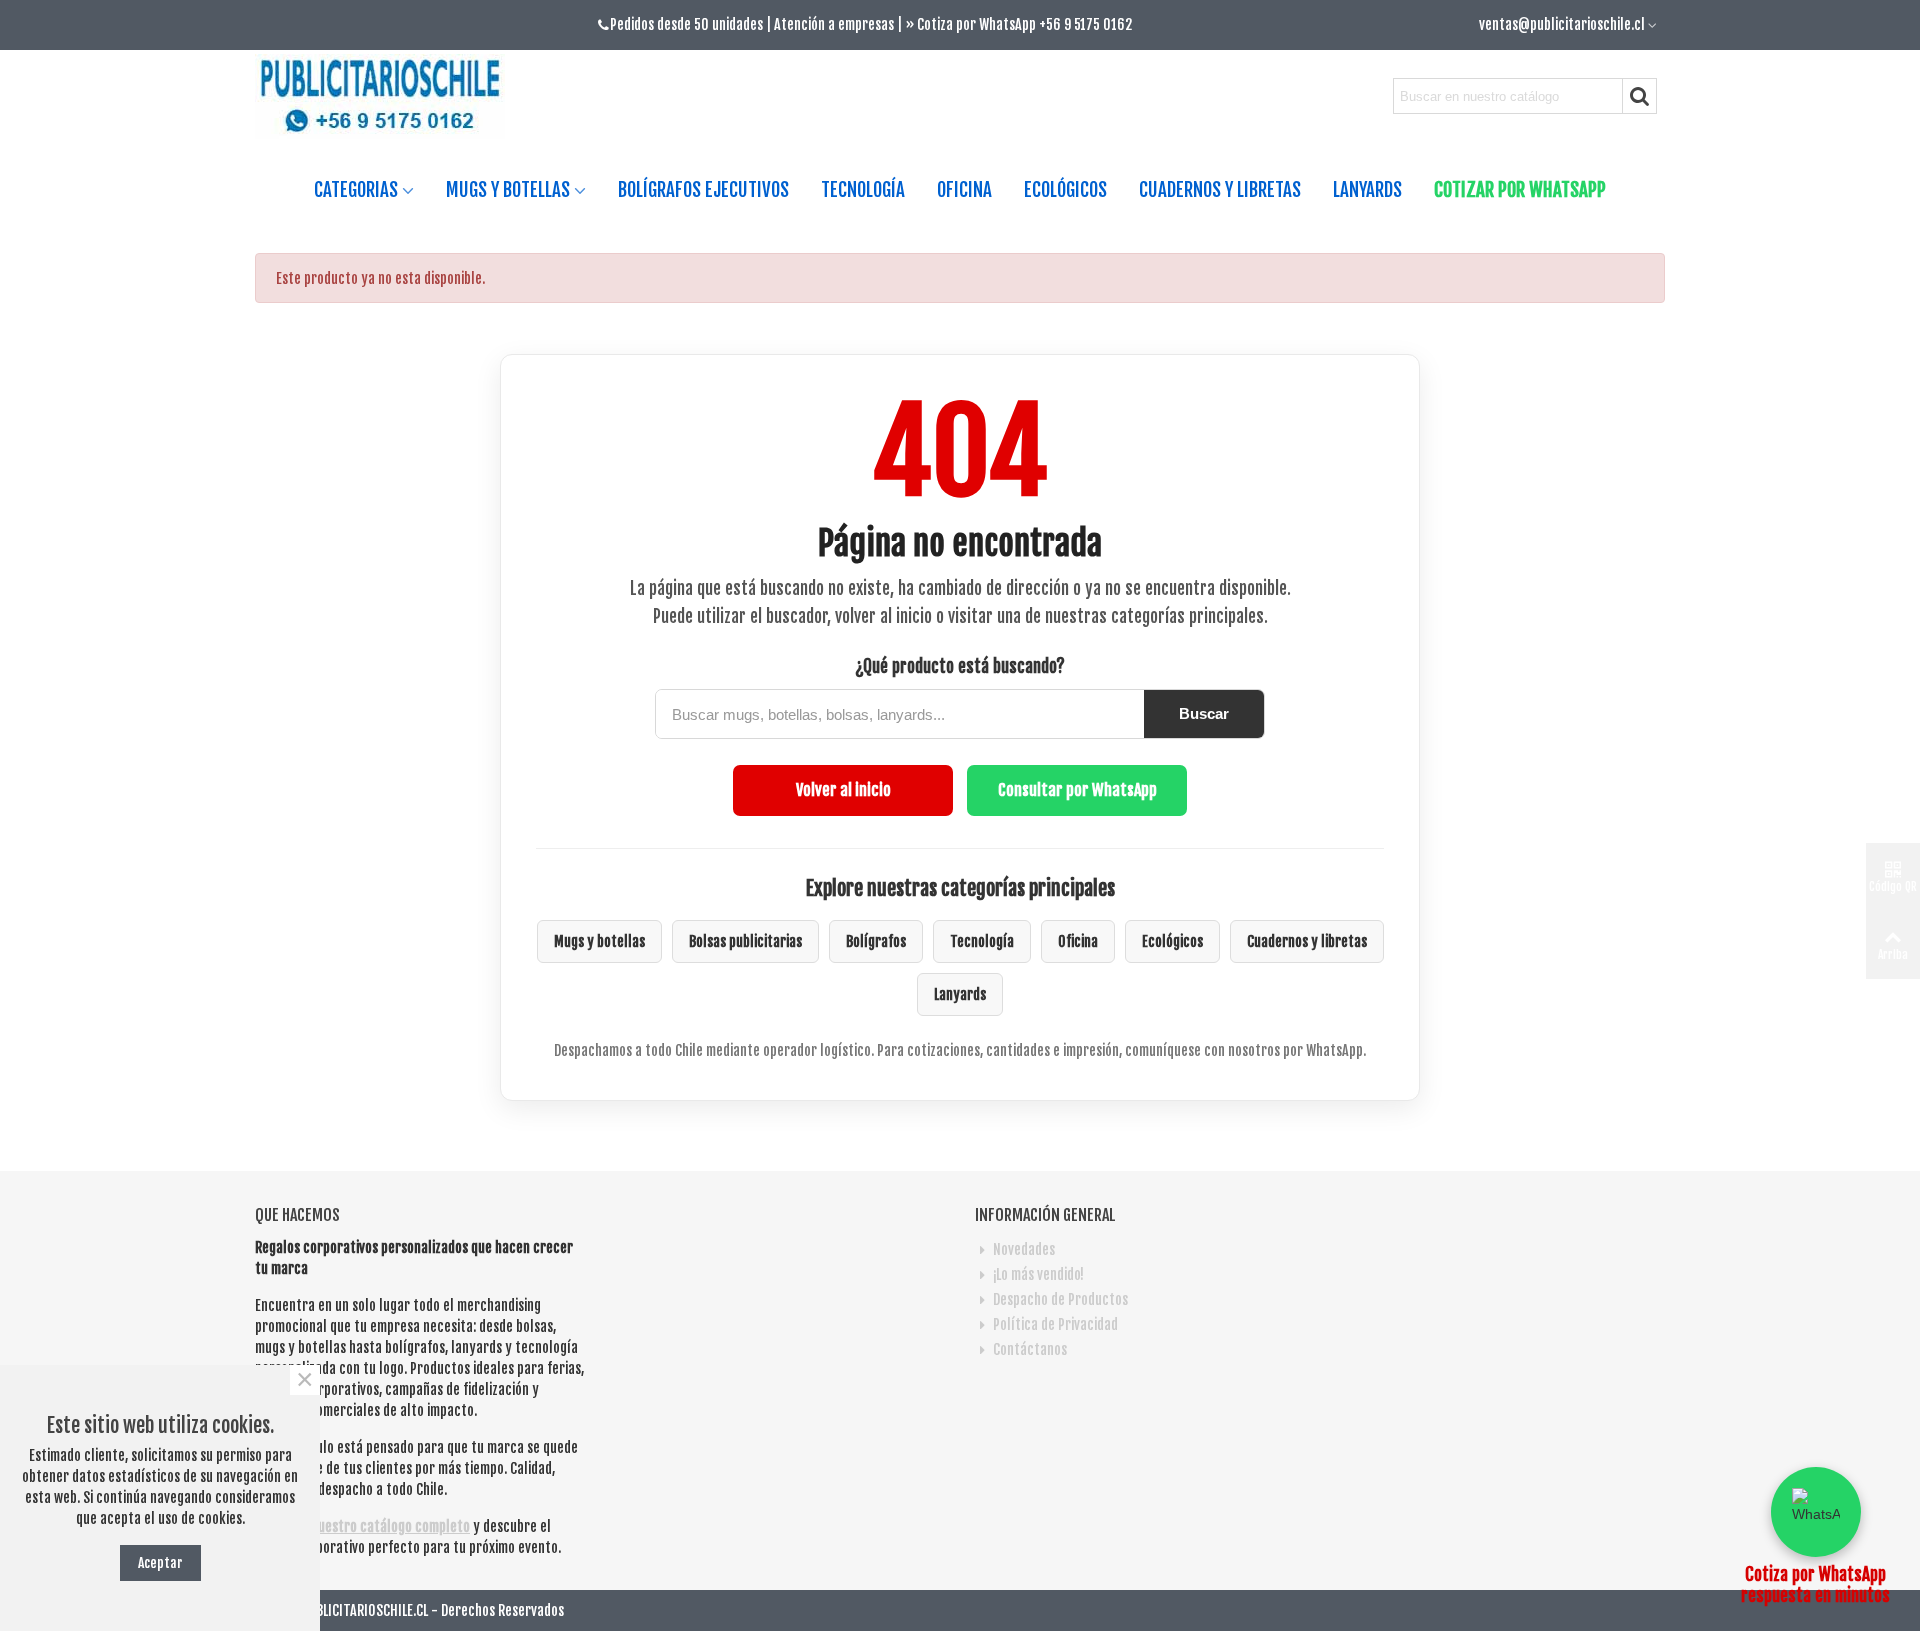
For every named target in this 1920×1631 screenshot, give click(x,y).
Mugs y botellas (599, 941)
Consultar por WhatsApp (1077, 790)
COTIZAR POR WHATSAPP (1520, 190)
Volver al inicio (843, 790)
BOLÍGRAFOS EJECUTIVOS (703, 190)
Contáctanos (1030, 1349)
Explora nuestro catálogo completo (367, 1526)
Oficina (1078, 941)
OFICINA (964, 190)
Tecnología (982, 941)
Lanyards (960, 994)
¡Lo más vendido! (1038, 1274)
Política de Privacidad (1055, 1324)
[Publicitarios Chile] (388, 96)
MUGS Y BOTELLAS (508, 190)
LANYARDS (1367, 190)
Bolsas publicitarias (745, 941)
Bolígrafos (876, 941)
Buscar (1204, 713)
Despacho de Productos (1060, 1299)
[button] (1816, 1512)
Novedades (1024, 1249)
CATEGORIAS (356, 190)
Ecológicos (1172, 941)
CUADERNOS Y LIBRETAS (1220, 190)
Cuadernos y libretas (1307, 941)
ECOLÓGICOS (1065, 190)
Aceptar (160, 1562)
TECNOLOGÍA (863, 190)
